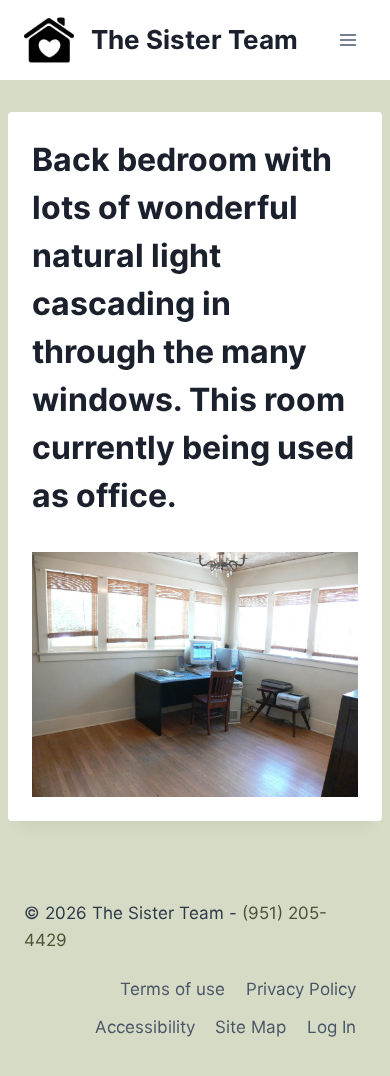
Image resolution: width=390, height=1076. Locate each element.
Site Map (250, 1027)
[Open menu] (347, 39)
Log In (331, 1027)
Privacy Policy (301, 989)
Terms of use (172, 989)
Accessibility (145, 1027)
